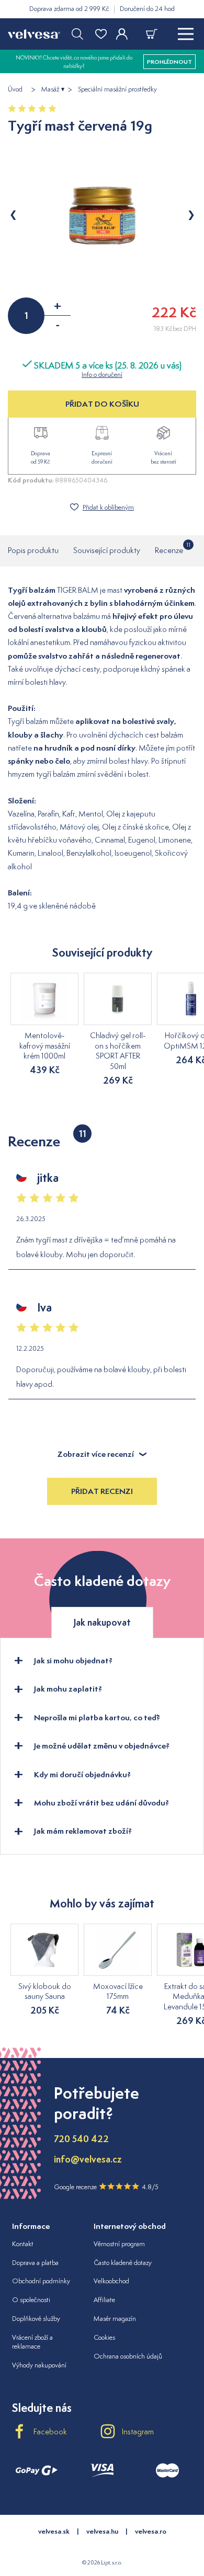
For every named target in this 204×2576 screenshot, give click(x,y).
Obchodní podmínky (41, 2281)
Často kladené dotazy (123, 2263)
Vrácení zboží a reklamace (32, 2342)
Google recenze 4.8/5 (106, 2187)
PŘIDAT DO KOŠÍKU (102, 404)
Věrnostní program (119, 2244)
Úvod (15, 89)
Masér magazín (115, 2319)
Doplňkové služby (36, 2319)
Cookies (104, 2337)
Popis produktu (33, 550)
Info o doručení (102, 375)
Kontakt (23, 2244)
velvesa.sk (54, 2531)
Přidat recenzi (102, 1491)
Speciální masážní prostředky (117, 89)
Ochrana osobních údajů (128, 2356)
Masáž (50, 89)
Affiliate (104, 2300)
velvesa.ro (151, 2531)
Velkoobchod (111, 2281)
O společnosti (31, 2300)
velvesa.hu (102, 2531)
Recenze (169, 548)
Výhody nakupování (39, 2365)
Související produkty (107, 550)
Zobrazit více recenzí (96, 1454)
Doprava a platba (35, 2263)
